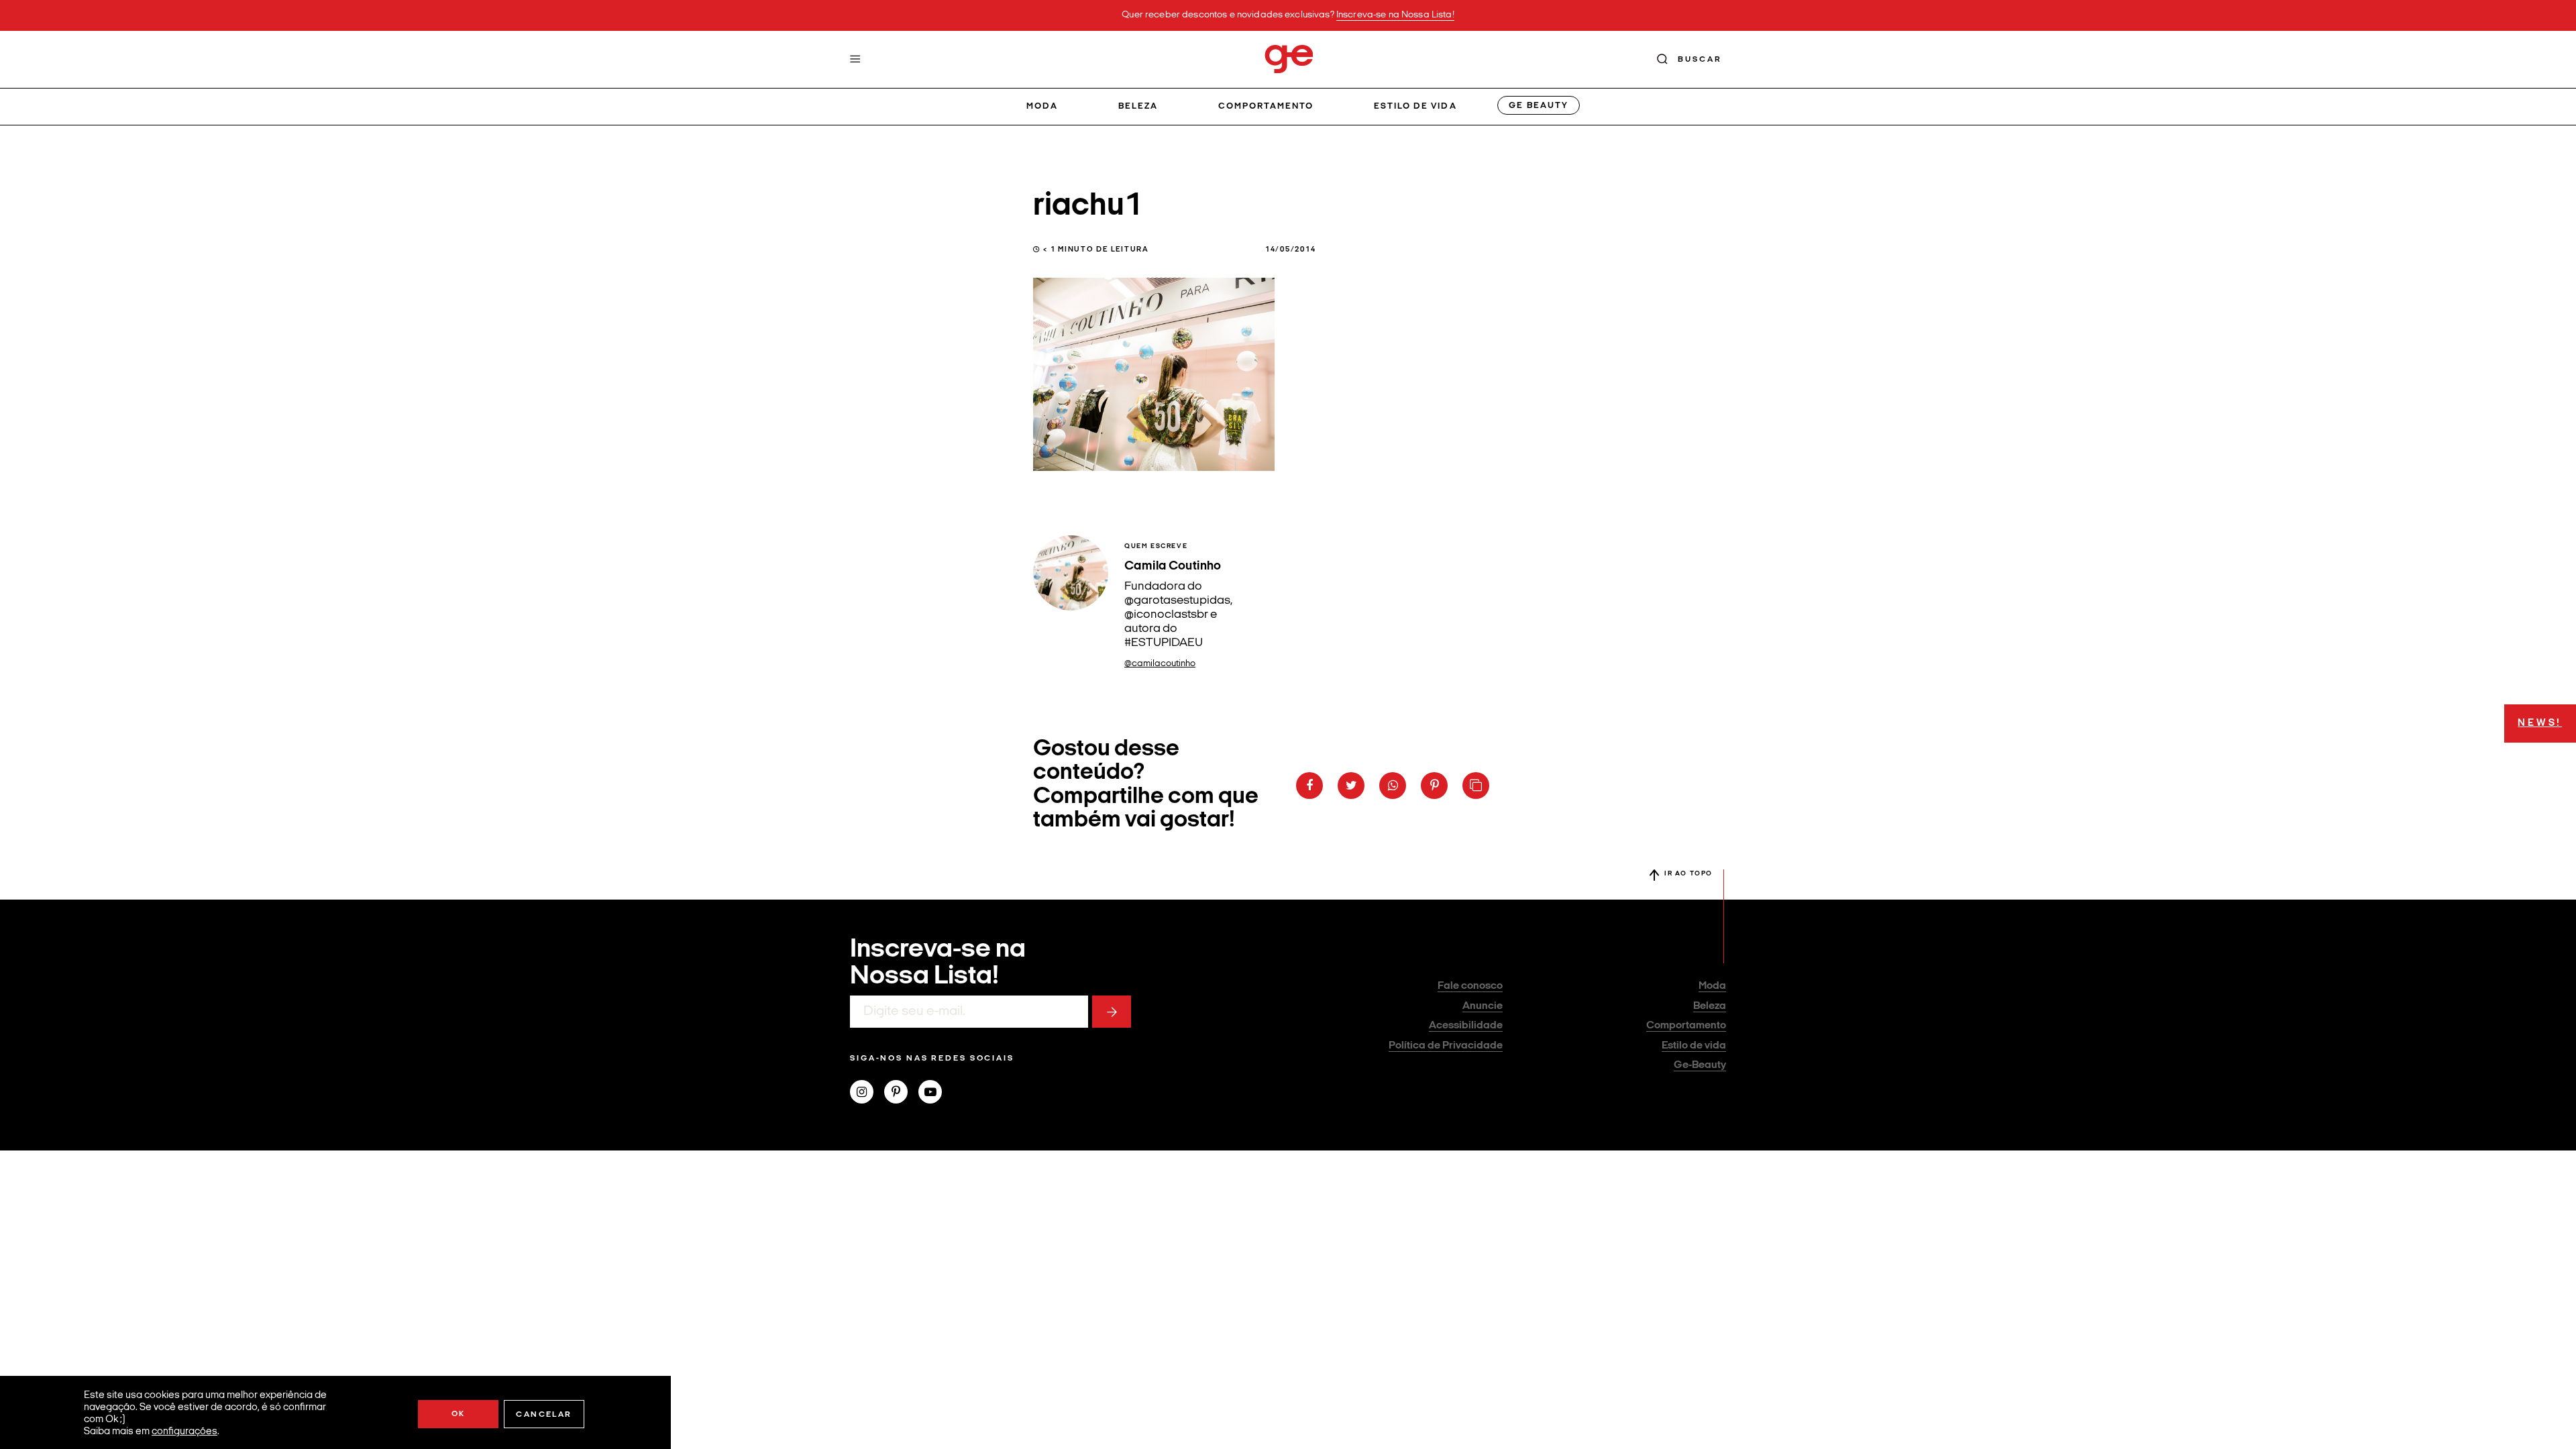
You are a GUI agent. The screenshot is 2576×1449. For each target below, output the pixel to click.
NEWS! (2540, 723)
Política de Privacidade (1446, 1046)
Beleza (1138, 106)
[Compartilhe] (1476, 786)
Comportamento (1266, 106)
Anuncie (1483, 1006)
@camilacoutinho (1160, 664)
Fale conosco (1470, 986)
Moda (1042, 106)
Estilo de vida (1415, 106)
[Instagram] (867, 1093)
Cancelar (544, 1415)
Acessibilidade (1466, 1026)
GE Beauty (1538, 106)
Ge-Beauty (1700, 1065)
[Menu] (855, 59)
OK (459, 1414)
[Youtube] (935, 1093)
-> (1112, 1012)
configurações (184, 1432)
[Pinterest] (901, 1093)
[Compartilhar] (1309, 786)
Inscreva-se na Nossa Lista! (1395, 15)
